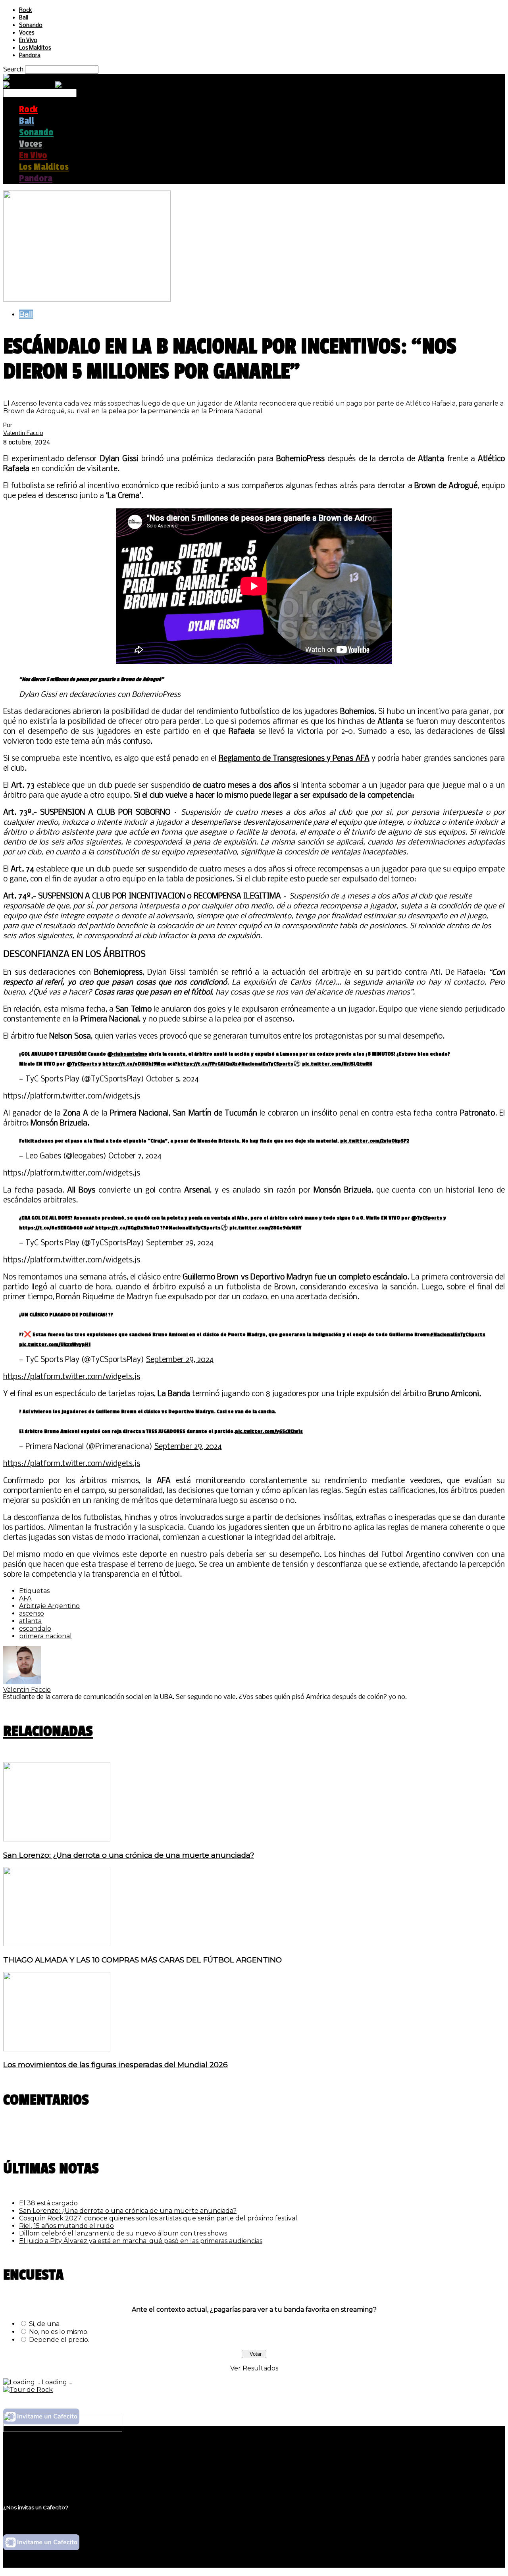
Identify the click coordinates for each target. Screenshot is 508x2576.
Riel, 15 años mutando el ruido (66, 2226)
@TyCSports (82, 1064)
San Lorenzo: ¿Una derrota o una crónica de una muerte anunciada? (129, 1855)
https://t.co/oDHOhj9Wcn (134, 1064)
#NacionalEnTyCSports (266, 1064)
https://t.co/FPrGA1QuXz (208, 1064)
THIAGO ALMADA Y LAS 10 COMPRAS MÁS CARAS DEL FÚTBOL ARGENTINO (142, 1960)
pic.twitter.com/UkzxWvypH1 (55, 1344)
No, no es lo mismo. (59, 2332)
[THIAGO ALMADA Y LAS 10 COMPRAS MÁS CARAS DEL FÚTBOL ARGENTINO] (57, 1944)
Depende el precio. (59, 2340)
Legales (31, 2463)
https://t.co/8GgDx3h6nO (127, 1228)
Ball (24, 18)
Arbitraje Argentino (49, 1606)
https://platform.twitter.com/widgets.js (72, 1097)
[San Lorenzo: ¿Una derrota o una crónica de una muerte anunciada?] (57, 1839)
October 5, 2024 (172, 1079)
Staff (27, 2470)
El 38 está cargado (48, 2203)
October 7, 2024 (135, 1156)
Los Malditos (35, 48)
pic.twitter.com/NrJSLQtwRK (337, 1064)
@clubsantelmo (127, 1054)
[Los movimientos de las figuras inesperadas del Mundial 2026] (57, 2049)
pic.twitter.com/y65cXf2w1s (269, 1431)
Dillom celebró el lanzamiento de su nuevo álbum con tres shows (123, 2233)
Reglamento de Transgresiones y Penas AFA (294, 759)
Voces (27, 33)
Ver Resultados (254, 2368)
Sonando (31, 26)
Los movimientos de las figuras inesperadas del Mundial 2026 (115, 2065)
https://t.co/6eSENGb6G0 (51, 1228)
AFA (25, 1598)
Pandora (30, 56)
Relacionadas (48, 1731)
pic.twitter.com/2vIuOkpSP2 (375, 1141)
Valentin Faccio (23, 433)
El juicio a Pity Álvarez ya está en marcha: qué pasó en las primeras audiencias (141, 2241)
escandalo (35, 1629)
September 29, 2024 (180, 1243)
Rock (26, 11)
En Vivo (28, 41)
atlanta (30, 1621)
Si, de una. (45, 2324)
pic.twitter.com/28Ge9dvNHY (266, 1228)
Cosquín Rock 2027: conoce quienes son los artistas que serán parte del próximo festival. (159, 2218)
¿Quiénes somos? (46, 2455)
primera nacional (45, 1636)
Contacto (34, 2478)
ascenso (32, 1613)
